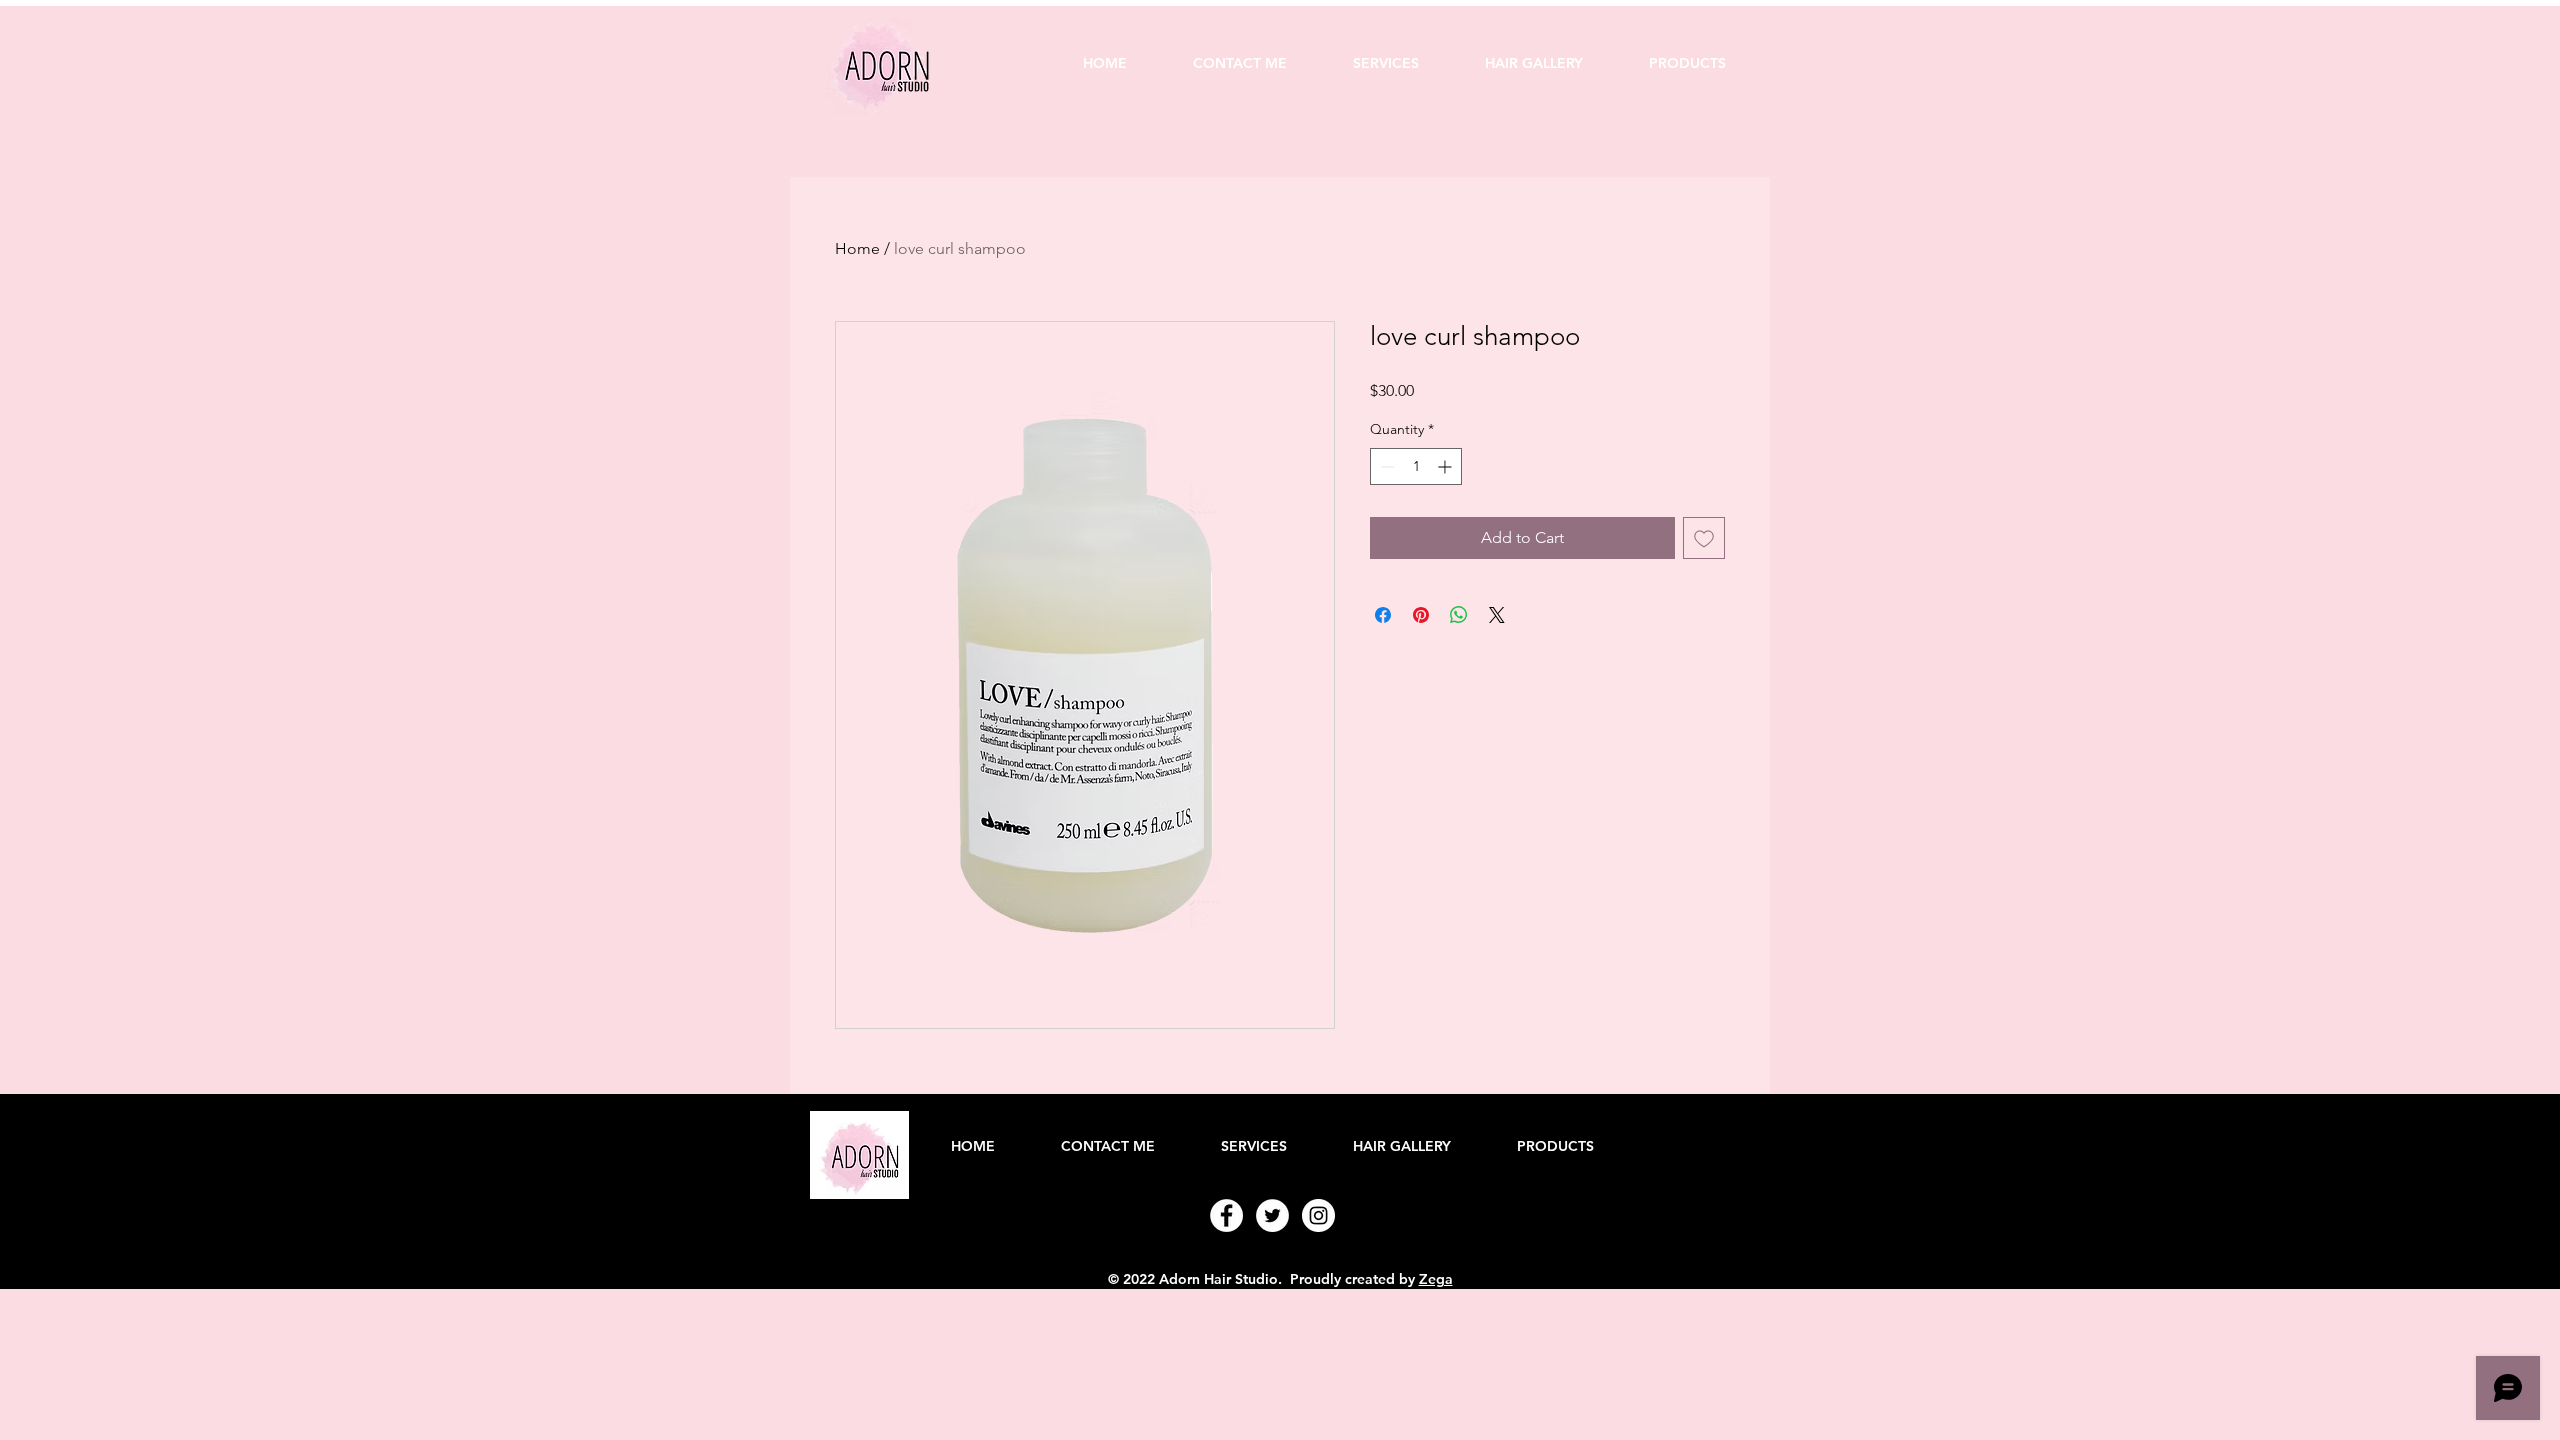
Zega (1436, 1279)
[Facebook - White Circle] (1226, 1215)
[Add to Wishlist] (1704, 538)
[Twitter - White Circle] (1272, 1215)
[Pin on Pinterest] (1421, 615)
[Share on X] (1497, 615)
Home (857, 248)
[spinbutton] (1416, 466)
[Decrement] (1385, 466)
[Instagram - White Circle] (1318, 1215)
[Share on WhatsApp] (1459, 615)
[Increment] (1446, 466)
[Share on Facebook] (1383, 615)
